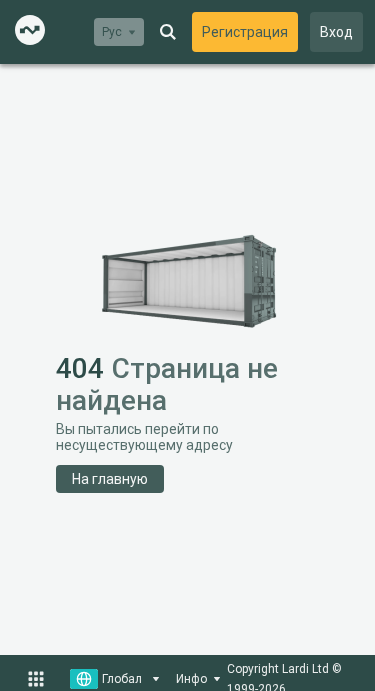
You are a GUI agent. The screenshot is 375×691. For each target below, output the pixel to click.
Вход (336, 32)
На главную (110, 479)
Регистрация (245, 32)
